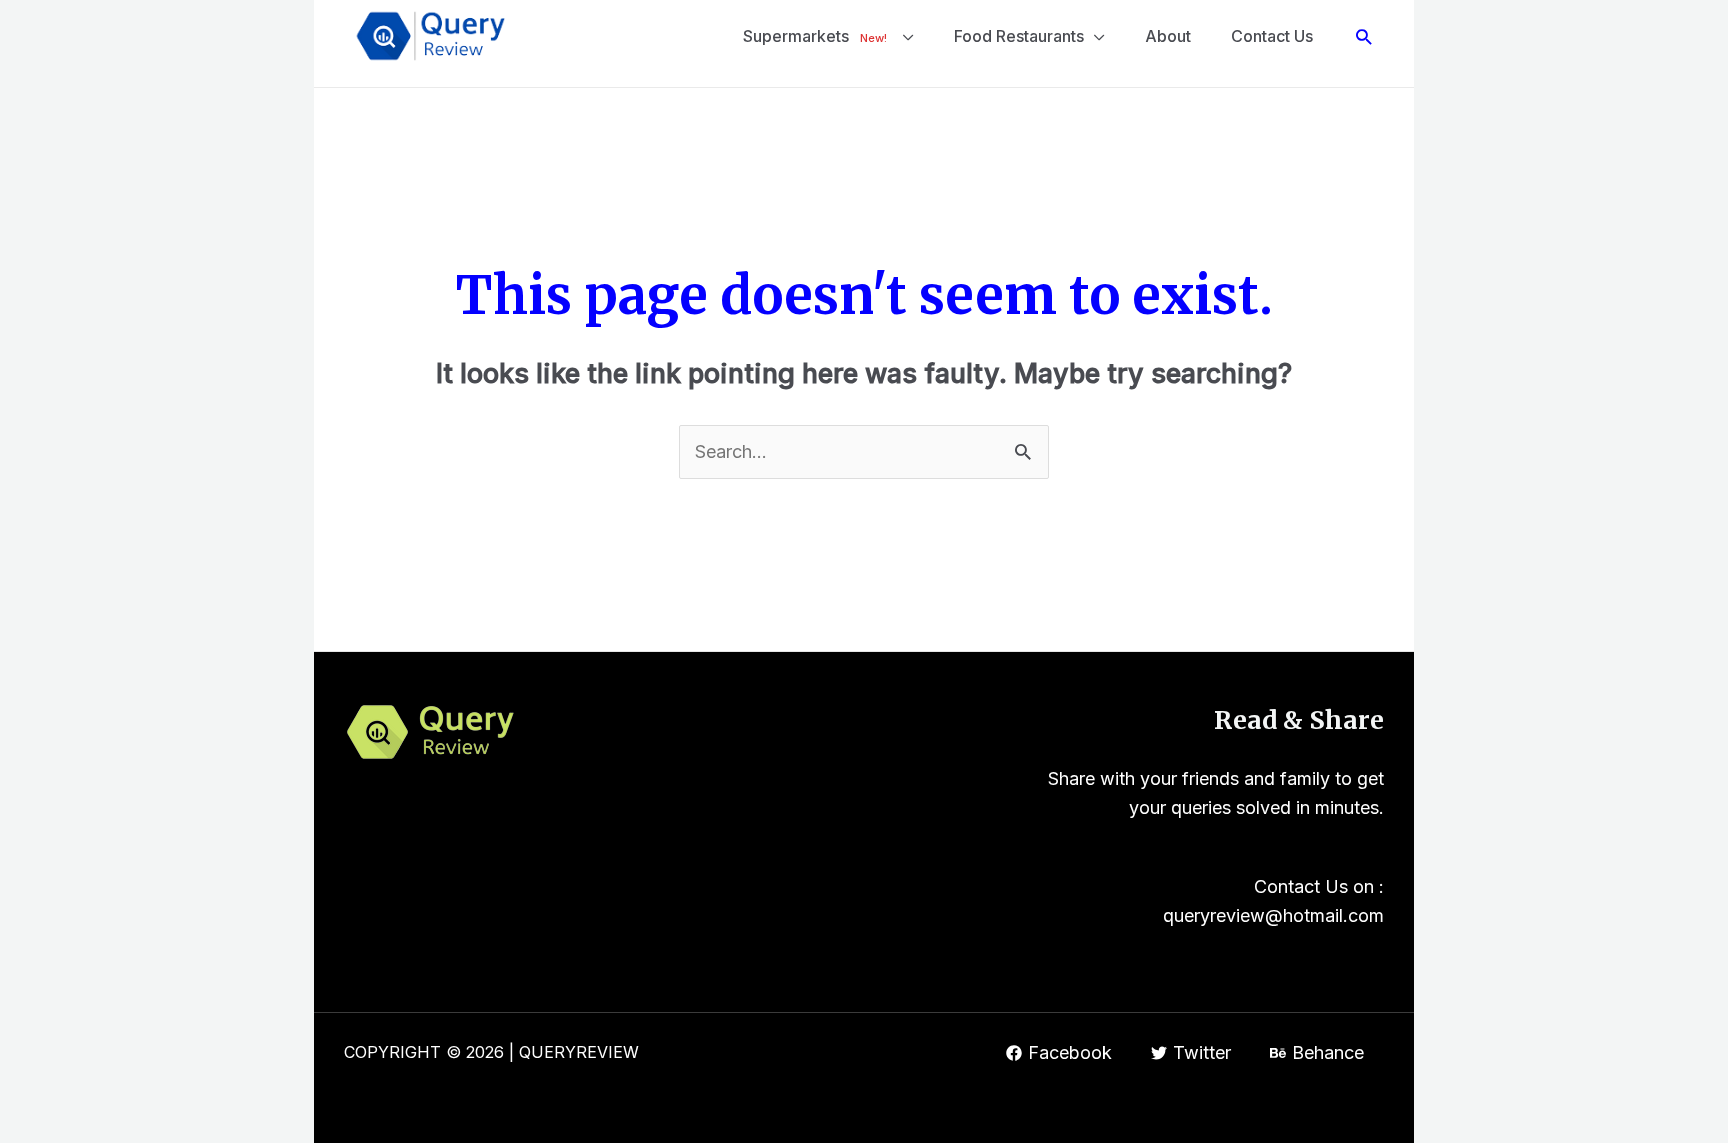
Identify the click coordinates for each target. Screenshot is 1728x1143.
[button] (1363, 36)
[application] (903, 36)
